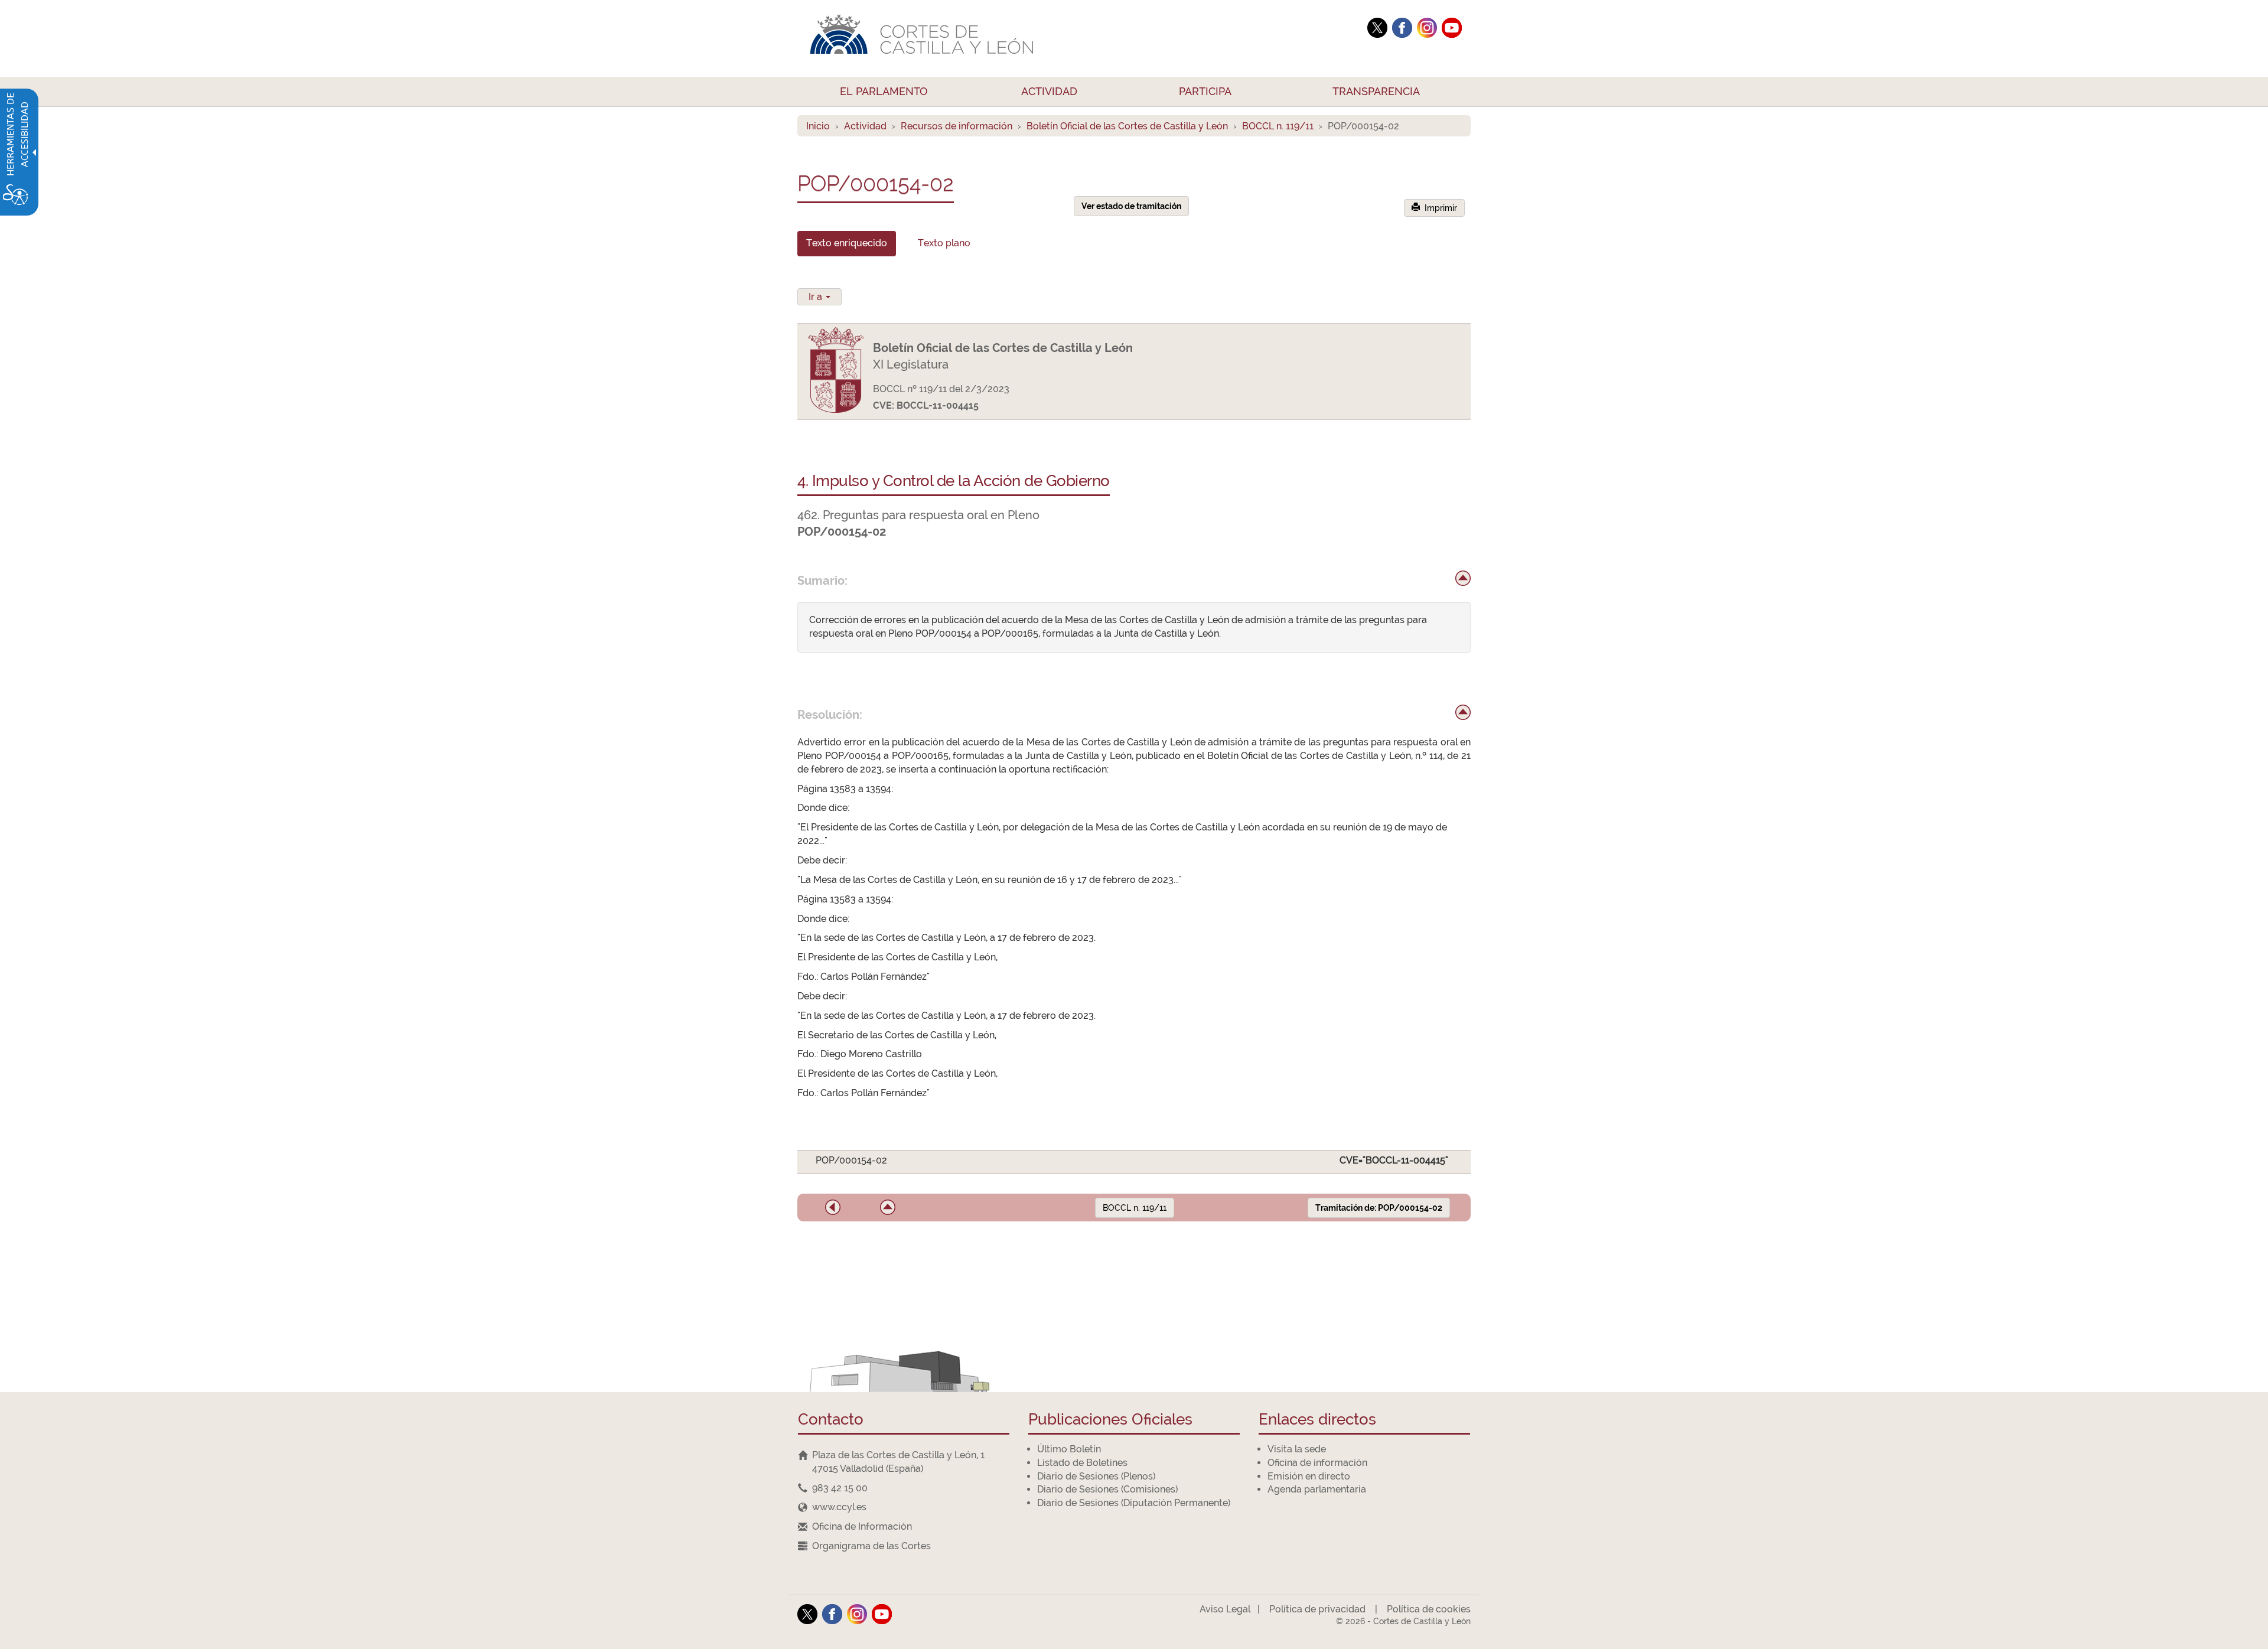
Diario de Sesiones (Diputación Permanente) (1134, 1503)
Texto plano (944, 243)
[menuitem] (884, 92)
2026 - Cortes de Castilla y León (1403, 1621)
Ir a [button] (817, 297)
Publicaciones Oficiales (1110, 1420)
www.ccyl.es (839, 1507)
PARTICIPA (1205, 91)
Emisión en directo (1309, 1476)
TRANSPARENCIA (1376, 91)
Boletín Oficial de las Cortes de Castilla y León (1127, 126)
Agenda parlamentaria (1317, 1489)
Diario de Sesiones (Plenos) (1096, 1476)
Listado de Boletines (1082, 1463)
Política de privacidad (1317, 1609)
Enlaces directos (1317, 1420)
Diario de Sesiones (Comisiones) (1107, 1489)
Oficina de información (1317, 1463)
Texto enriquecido (847, 243)
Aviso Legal (1225, 1609)
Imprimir (1438, 208)
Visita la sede (1297, 1449)
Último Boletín (1069, 1449)
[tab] (847, 244)
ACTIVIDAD (1049, 91)
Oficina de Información (862, 1526)
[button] (833, 1207)
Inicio (818, 126)
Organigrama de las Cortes (871, 1546)
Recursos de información (957, 126)
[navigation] (904, 1488)
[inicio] (1463, 578)
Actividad (865, 126)
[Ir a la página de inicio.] (1078, 38)
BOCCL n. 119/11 (1278, 126)
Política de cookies (1429, 1609)
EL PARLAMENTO (884, 91)
